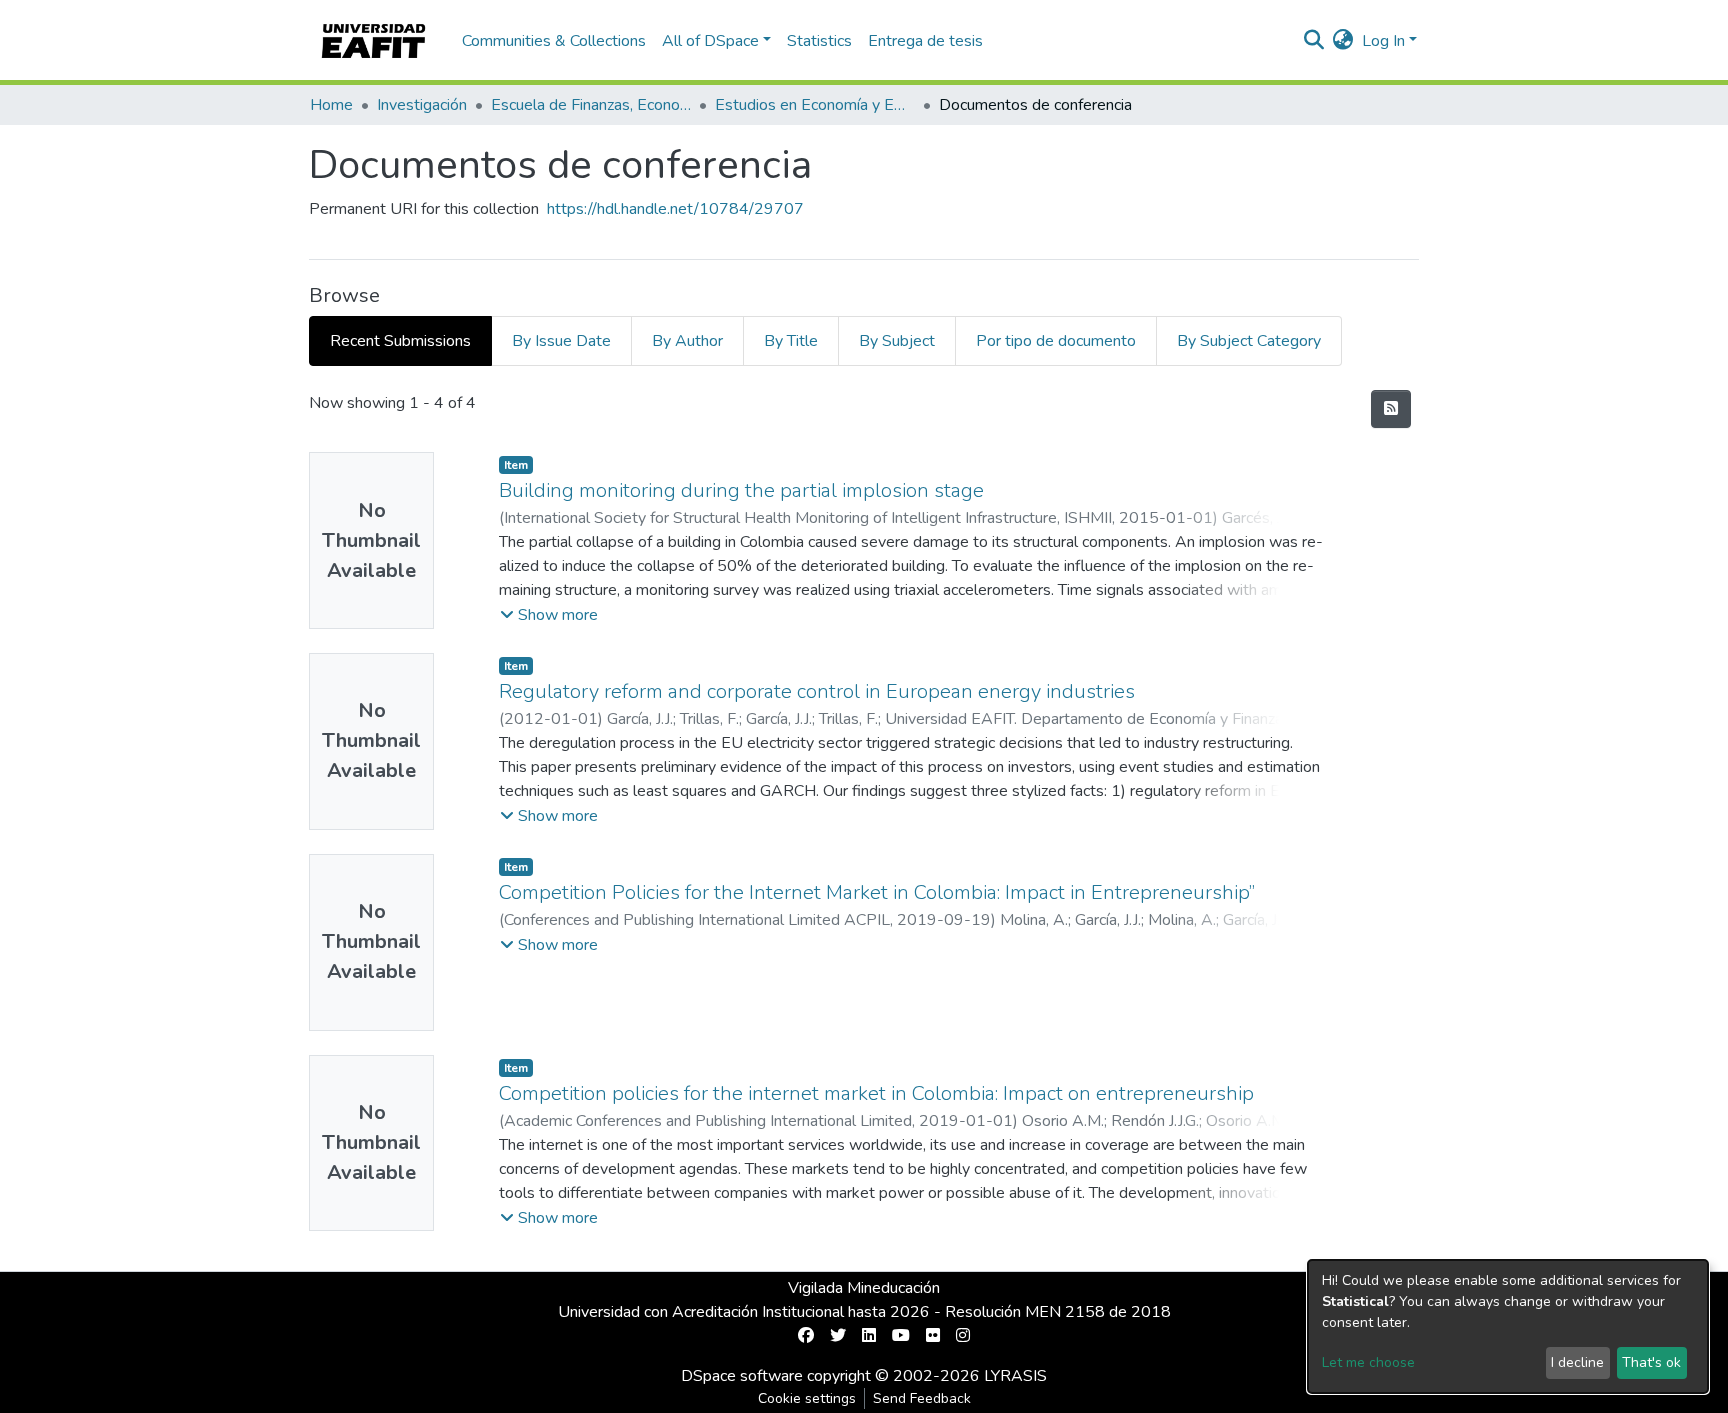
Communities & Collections (554, 41)
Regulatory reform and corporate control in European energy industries (817, 691)
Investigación (422, 105)
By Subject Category (1249, 341)
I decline (1577, 1362)
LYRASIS (1015, 1376)
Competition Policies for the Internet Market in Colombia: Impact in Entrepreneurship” (877, 892)
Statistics (819, 41)
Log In (1383, 41)
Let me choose (1368, 1362)
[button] (1343, 41)
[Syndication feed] (1391, 409)
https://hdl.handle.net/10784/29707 (675, 209)
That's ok (1651, 1362)
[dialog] (1508, 1326)
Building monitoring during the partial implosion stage (741, 490)
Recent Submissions (400, 341)
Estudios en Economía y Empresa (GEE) (815, 105)
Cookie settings (807, 1398)
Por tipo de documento (1056, 341)
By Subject (897, 341)
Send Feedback (922, 1398)
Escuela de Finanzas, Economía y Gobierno (591, 105)
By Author (687, 341)
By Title (791, 341)
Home (331, 105)
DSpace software (742, 1376)
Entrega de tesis (925, 41)
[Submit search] (1314, 41)
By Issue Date (561, 341)
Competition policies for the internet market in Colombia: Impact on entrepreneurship (876, 1093)
